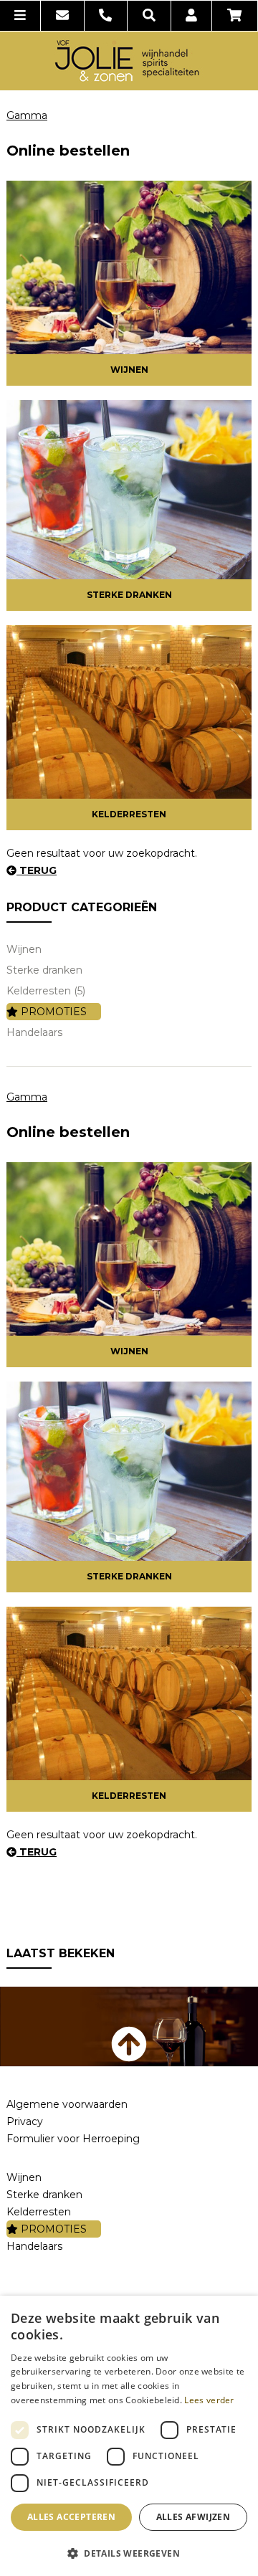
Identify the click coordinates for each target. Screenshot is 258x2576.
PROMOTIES (52, 1012)
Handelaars (34, 1032)
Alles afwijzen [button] (193, 2517)
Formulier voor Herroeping (73, 2139)
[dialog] (129, 2436)
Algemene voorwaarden (67, 2104)
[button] (129, 2553)
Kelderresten (129, 814)
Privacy (25, 2121)
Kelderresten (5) (46, 991)
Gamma (27, 115)
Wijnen (129, 370)
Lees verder (209, 2400)
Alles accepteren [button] (71, 2517)
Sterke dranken (129, 595)
